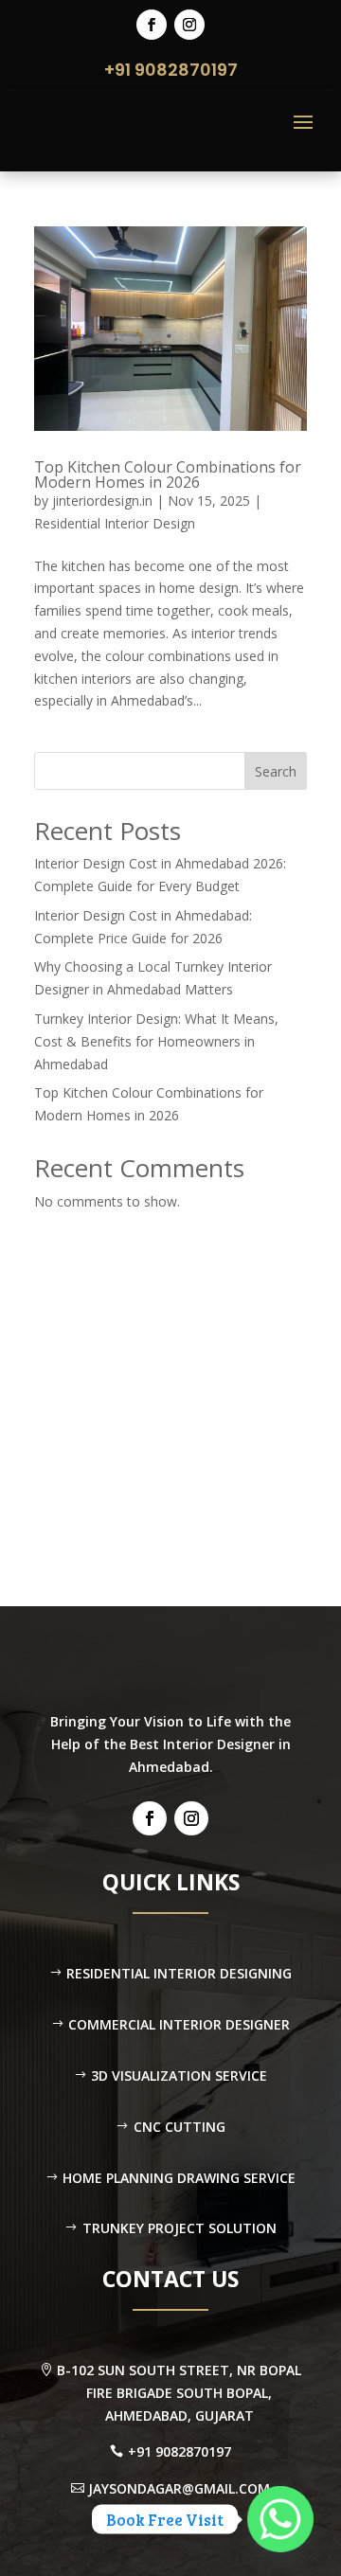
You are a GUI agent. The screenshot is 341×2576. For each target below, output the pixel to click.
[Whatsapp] (280, 2519)
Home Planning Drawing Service (179, 2178)
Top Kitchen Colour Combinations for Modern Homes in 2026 (168, 474)
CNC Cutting (179, 2127)
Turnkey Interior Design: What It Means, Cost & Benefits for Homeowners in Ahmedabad (156, 1041)
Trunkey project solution (179, 2228)
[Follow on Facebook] (152, 25)
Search (276, 771)
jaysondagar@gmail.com (179, 2488)
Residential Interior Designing (179, 1973)
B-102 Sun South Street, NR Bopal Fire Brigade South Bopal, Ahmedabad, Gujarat (179, 2393)
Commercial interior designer (179, 2024)
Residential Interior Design (115, 523)
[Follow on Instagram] (189, 25)
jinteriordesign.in (102, 501)
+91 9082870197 (171, 70)
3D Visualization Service (179, 2075)
